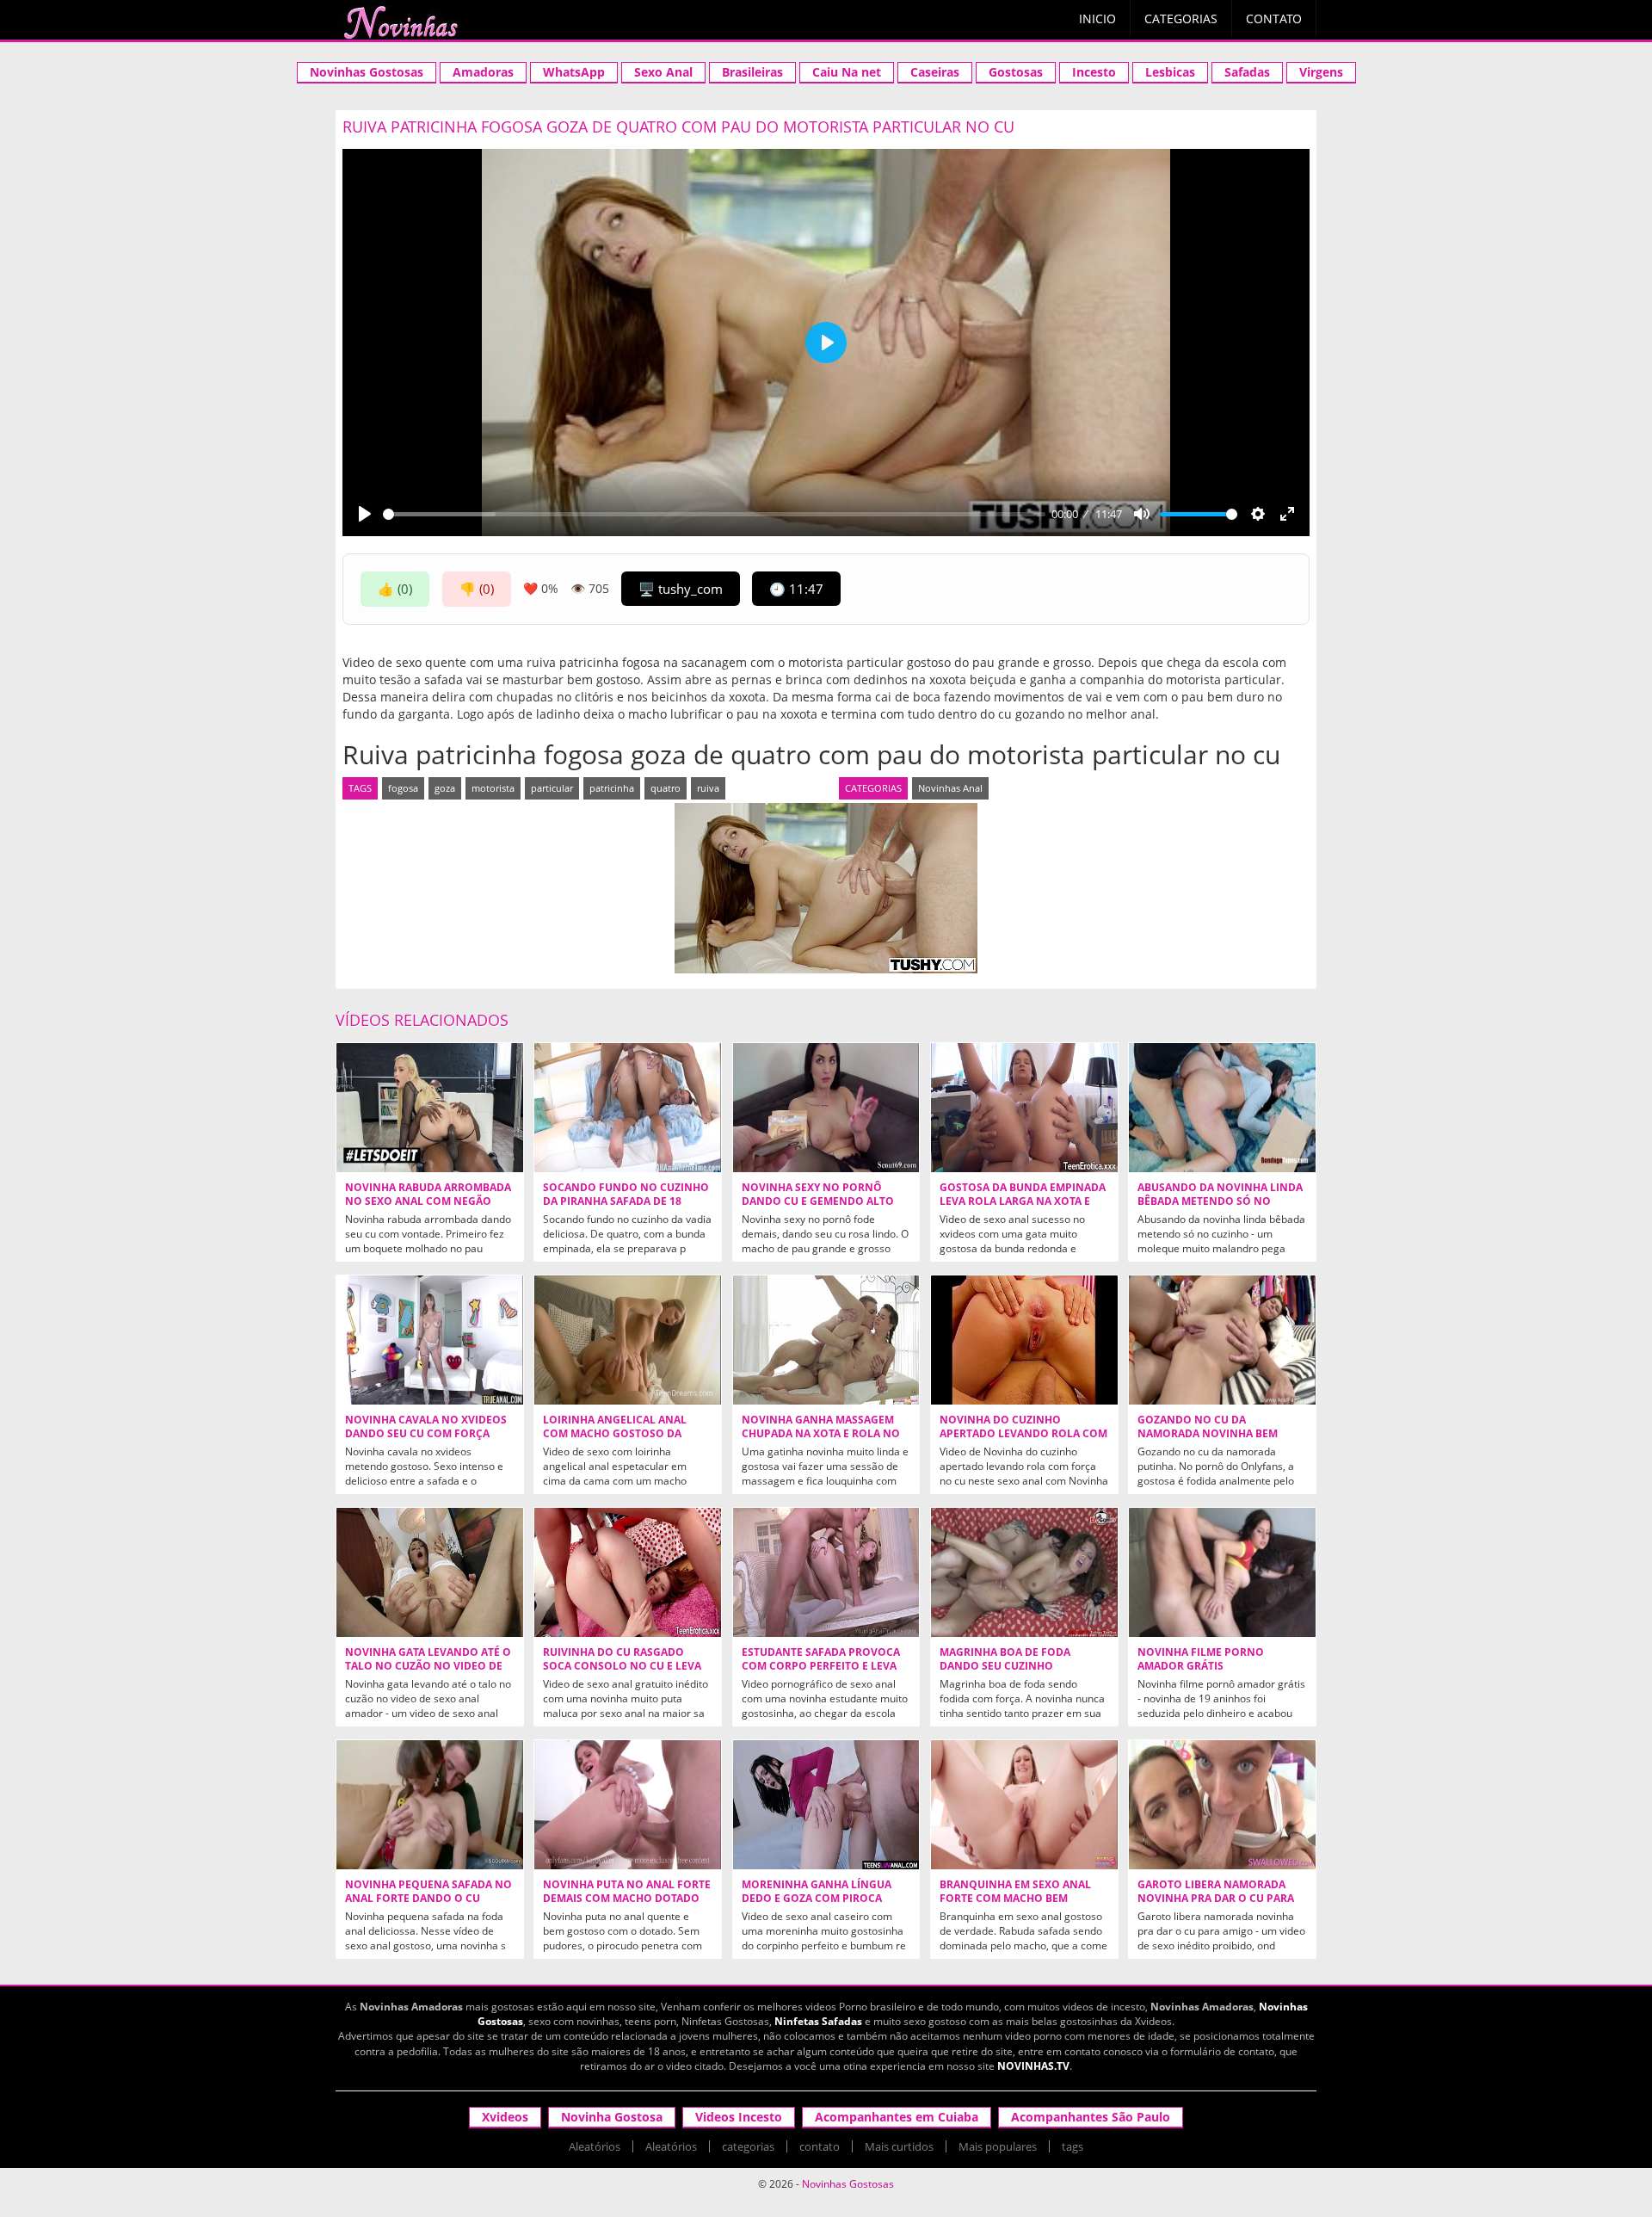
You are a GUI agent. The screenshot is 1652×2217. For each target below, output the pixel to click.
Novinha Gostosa (612, 2117)
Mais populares (998, 2146)
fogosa (403, 788)
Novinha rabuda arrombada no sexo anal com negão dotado (428, 1201)
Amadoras (483, 72)
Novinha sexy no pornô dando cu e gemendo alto (818, 1195)
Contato (1274, 19)
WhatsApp (574, 72)
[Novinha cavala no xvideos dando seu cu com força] (430, 1340)
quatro (666, 788)
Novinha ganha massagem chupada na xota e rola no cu (821, 1434)
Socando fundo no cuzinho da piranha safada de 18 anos (626, 1201)
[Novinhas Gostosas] (400, 22)
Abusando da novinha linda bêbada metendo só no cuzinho (1220, 1201)
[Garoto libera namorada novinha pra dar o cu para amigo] (1222, 1805)
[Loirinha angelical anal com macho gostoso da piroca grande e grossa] (628, 1340)
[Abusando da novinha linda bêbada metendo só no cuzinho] (1222, 1108)
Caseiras (935, 72)
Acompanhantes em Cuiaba (897, 2117)
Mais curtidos (899, 2146)
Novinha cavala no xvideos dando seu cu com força (426, 1427)
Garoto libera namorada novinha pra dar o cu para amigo (1216, 1899)
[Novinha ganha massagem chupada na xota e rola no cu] (826, 1340)
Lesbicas (1170, 72)
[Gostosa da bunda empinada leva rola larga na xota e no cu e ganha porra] (1024, 1108)
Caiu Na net (847, 72)
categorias (748, 2146)
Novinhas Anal (950, 788)
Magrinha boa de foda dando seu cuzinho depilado (1005, 1666)
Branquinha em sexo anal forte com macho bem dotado (1015, 1899)
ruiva (708, 788)
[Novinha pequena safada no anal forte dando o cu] (430, 1805)
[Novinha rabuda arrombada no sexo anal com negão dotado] (430, 1108)
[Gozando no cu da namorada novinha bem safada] (1222, 1340)
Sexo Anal (663, 72)
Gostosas (1016, 72)
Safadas (1247, 72)
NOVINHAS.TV (1033, 2066)
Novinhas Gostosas (367, 72)
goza (445, 788)
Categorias (1181, 19)
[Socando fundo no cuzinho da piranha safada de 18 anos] (628, 1108)
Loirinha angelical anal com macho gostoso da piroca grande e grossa (615, 1434)
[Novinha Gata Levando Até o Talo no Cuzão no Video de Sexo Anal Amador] (430, 1572)
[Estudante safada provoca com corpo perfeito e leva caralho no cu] (826, 1572)
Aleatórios (595, 2146)
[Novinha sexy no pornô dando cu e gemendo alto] (826, 1108)
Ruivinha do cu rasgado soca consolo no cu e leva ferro (622, 1666)
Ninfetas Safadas (818, 2021)
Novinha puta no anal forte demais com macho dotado (627, 1892)
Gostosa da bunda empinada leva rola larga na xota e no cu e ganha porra (1023, 1201)
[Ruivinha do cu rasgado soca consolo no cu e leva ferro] (628, 1572)
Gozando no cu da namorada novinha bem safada (1208, 1434)
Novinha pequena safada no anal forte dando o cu (428, 1892)
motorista (493, 788)
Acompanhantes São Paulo (1091, 2117)
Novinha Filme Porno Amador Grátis (1201, 1659)
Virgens (1321, 72)
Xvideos (505, 2117)
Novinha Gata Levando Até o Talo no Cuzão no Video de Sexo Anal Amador (428, 1666)
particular (552, 788)
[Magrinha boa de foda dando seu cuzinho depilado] (1024, 1572)
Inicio (1097, 19)
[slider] (714, 514)
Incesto (1094, 72)
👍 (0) (395, 589)
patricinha (612, 788)
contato (820, 2146)
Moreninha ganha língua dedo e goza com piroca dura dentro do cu (817, 1899)
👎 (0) (477, 589)
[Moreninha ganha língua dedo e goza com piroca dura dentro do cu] (826, 1805)
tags (1073, 2146)
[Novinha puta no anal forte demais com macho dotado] (628, 1805)
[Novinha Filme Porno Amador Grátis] (1222, 1572)
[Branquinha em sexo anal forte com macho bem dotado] (1024, 1805)
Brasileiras (752, 72)
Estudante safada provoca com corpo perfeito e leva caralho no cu (821, 1666)
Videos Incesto (739, 2117)
